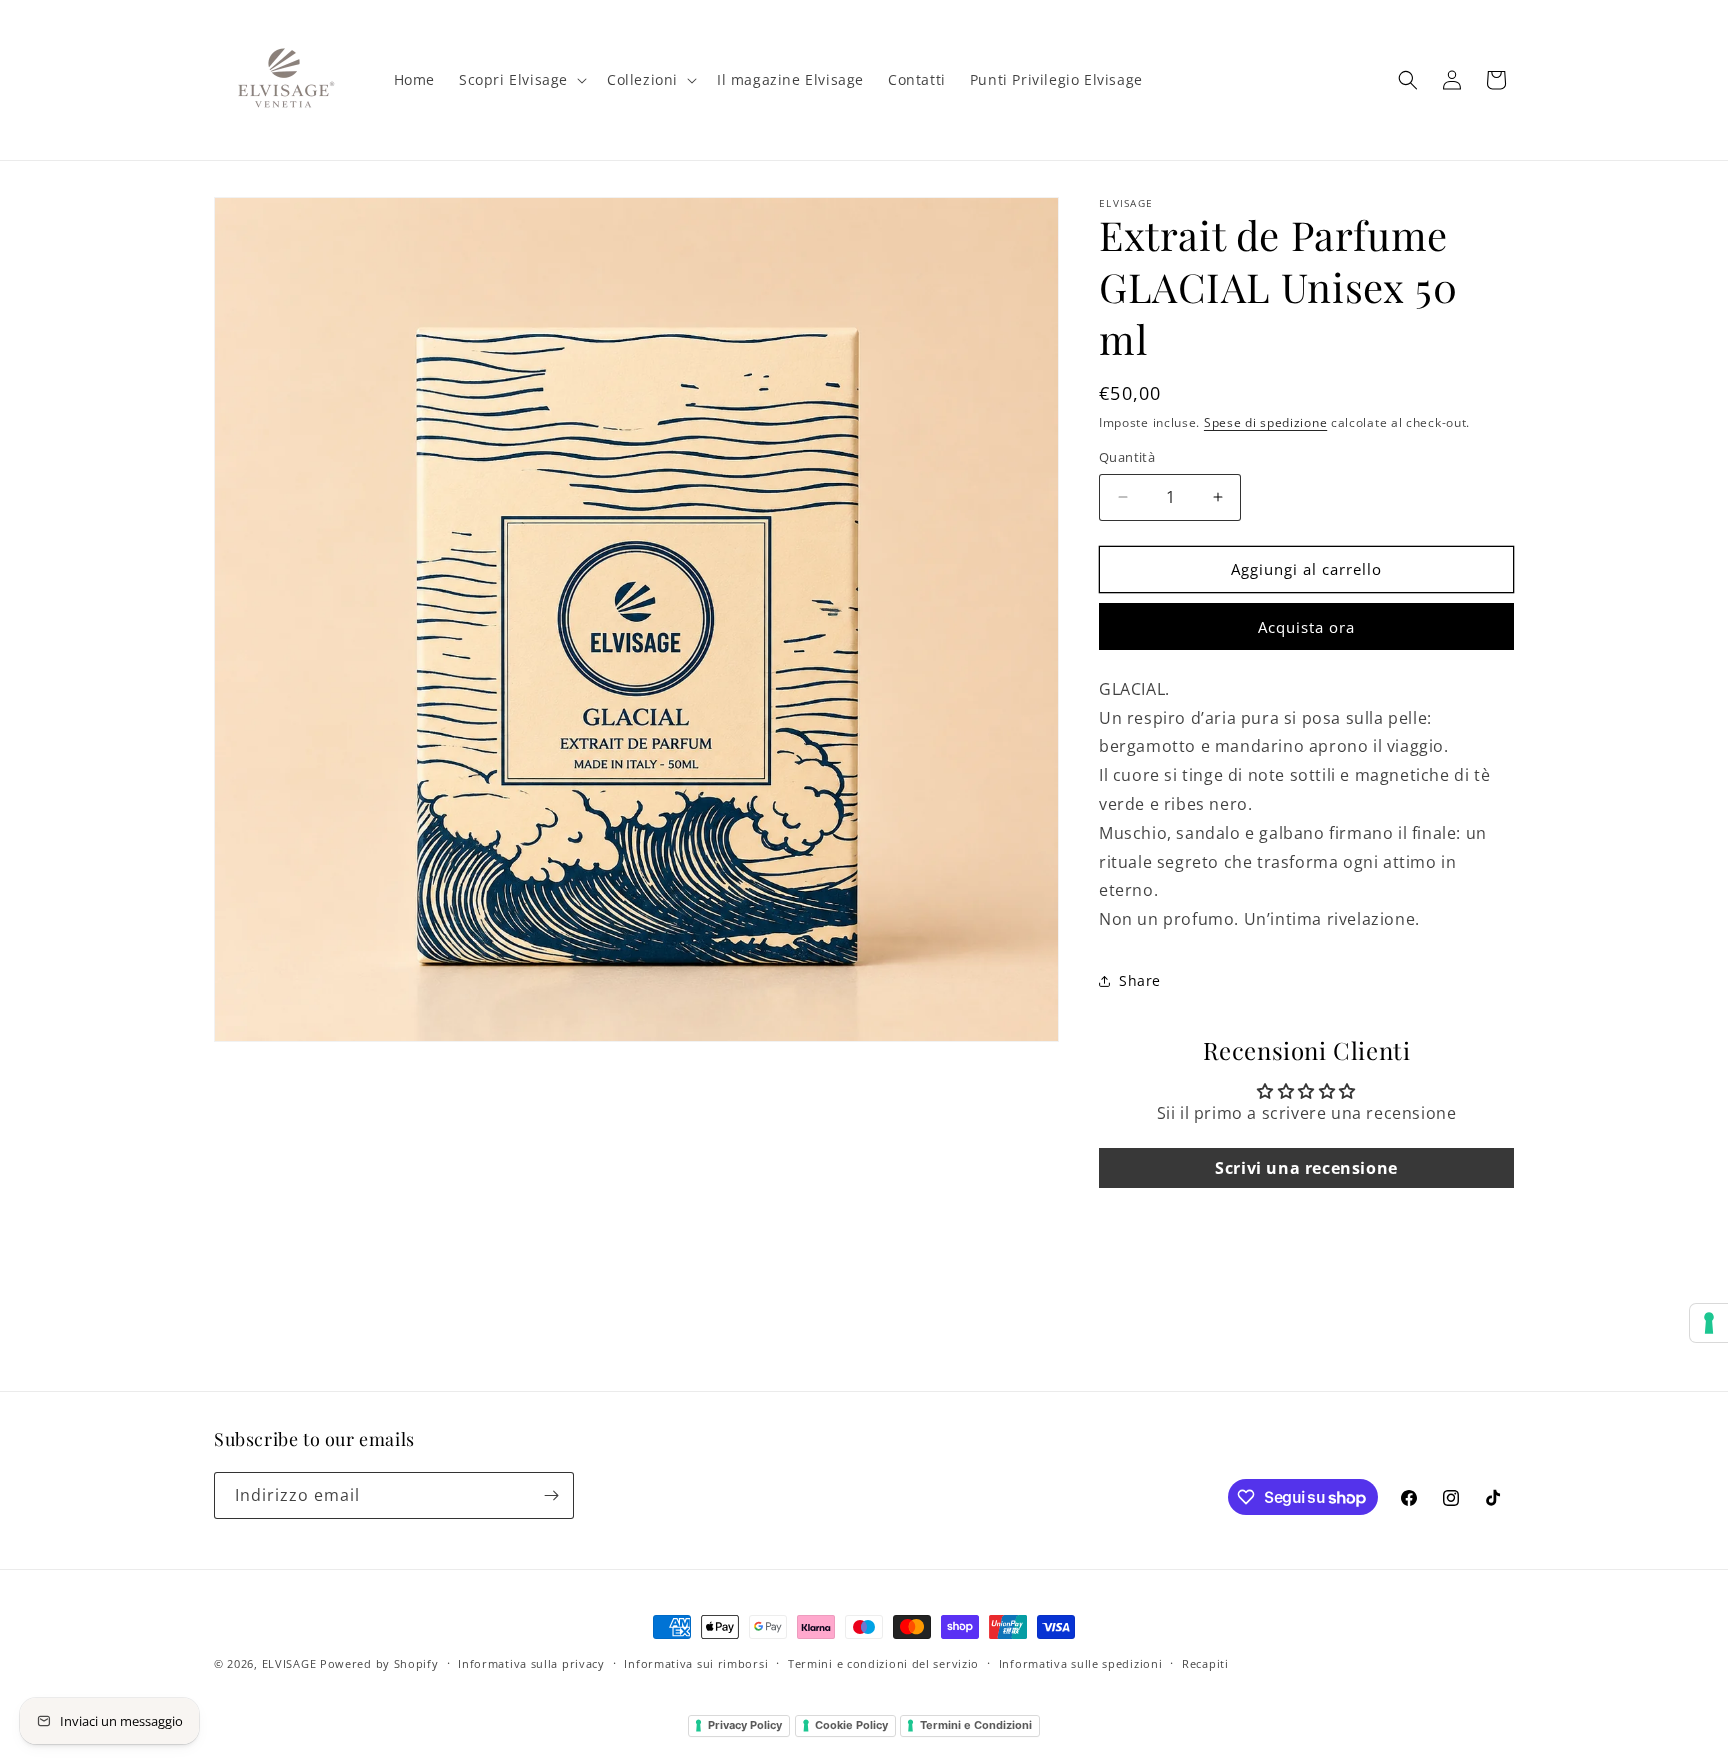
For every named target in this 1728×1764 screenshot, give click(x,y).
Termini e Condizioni (976, 1725)
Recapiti (1205, 1663)
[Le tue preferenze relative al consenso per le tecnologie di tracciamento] (1709, 1323)
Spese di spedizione (1265, 422)
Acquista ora (1306, 627)
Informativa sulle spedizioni (1081, 1663)
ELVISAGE (289, 1663)
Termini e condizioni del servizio (883, 1663)
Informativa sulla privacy (531, 1663)
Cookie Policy (851, 1725)
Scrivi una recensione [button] (1306, 1168)
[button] (521, 80)
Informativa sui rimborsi (696, 1663)
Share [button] (1140, 980)
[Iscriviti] (551, 1495)
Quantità (1127, 457)
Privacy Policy (745, 1725)
